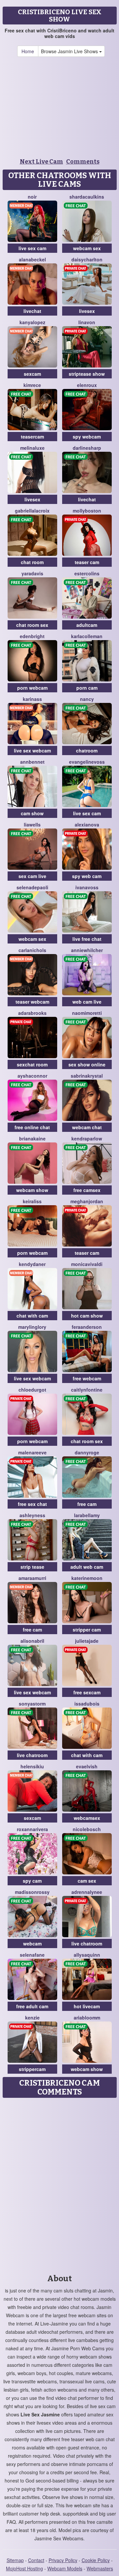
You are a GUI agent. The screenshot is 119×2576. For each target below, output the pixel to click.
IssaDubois (87, 1704)
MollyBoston (87, 511)
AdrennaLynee (87, 1892)
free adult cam (32, 2006)
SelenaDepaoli (32, 887)
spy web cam (87, 876)
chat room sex (32, 625)
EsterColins (87, 573)
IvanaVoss (87, 887)
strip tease (32, 1567)
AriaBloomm (87, 2018)
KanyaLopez (32, 322)
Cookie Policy (96, 2560)
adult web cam (87, 1567)
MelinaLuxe (32, 448)
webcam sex (87, 248)
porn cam (87, 688)
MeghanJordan (87, 1201)
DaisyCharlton (87, 259)
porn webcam (32, 688)
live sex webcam (32, 750)
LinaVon (87, 322)
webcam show (32, 1190)
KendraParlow (87, 1138)
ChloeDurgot (32, 1390)
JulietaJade (87, 1641)
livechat (32, 311)
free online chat (32, 1127)
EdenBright (32, 636)
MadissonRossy (32, 1892)
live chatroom (32, 1755)
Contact (36, 2560)
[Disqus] (59, 2184)
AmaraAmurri (32, 1578)
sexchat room (32, 1064)
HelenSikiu (32, 1766)
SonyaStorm (32, 1704)
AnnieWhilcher (87, 950)
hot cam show (87, 1316)
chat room (32, 562)
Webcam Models (65, 2568)
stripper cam (87, 1630)
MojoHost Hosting (24, 2568)
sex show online (87, 1064)
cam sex (87, 1881)
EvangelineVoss (87, 762)
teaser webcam (32, 1002)
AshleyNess (32, 1515)
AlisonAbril (32, 1641)
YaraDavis (32, 573)
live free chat (87, 939)
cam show (32, 813)
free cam (87, 1504)
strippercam (32, 2069)
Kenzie (32, 2018)
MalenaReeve (32, 1452)
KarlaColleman (87, 636)
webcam (32, 1943)
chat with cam (32, 1316)
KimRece (32, 385)
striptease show (87, 374)
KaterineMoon (87, 1578)
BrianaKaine (32, 1138)
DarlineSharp (87, 448)
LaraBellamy (87, 1515)
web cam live (87, 1002)
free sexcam (87, 1692)
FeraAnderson (87, 1327)
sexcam (32, 374)
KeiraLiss (32, 1201)
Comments (83, 162)
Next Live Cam (41, 162)
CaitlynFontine (87, 1390)
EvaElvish (87, 1766)
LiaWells (32, 825)
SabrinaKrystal (87, 1076)
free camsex (87, 1190)
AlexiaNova (87, 825)
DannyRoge (87, 1452)
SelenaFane (32, 1955)
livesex (87, 311)
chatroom (87, 750)
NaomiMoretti (87, 1013)
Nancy (87, 699)
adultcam (87, 625)
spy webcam (87, 437)
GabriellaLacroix (32, 511)
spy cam (32, 1881)
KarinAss (32, 699)
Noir (32, 197)
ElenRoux (87, 385)
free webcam (87, 1378)
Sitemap (15, 2560)
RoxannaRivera (32, 1829)
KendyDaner (32, 1264)
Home (28, 51)
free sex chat (32, 1504)
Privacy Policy (63, 2560)
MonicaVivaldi (87, 1264)
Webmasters (100, 2568)
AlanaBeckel (32, 259)
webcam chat (87, 1127)
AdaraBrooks (32, 1013)
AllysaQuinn (87, 1955)
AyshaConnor (32, 1076)
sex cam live (32, 876)
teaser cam (87, 562)
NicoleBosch (87, 1829)
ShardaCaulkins (87, 197)
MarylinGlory (32, 1327)
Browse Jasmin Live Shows (70, 51)
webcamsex (87, 1818)
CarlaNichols (32, 950)
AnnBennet (32, 762)
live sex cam (32, 248)
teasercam (32, 437)
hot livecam (87, 2006)
